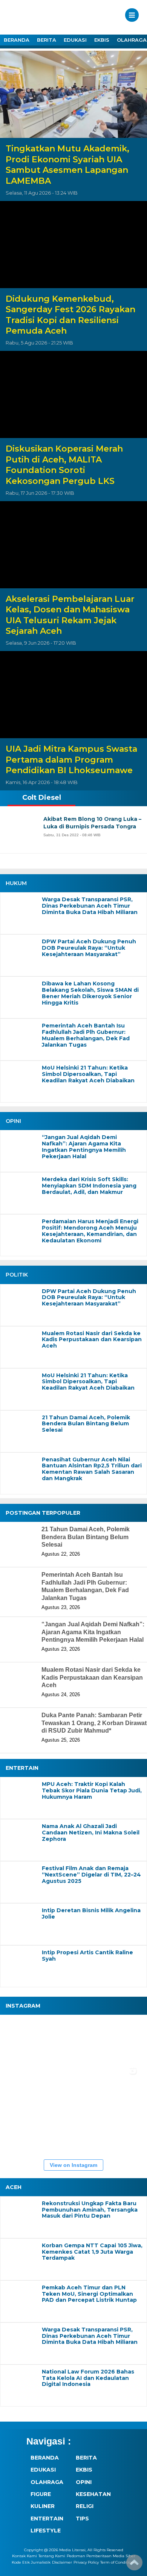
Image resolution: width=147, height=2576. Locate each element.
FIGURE (41, 2494)
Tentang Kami (52, 2556)
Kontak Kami (24, 2556)
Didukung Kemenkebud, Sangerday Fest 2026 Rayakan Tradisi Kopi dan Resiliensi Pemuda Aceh (70, 315)
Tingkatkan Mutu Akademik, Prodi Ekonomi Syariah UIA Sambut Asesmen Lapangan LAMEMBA (67, 165)
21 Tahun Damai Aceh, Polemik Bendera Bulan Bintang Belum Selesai (86, 1424)
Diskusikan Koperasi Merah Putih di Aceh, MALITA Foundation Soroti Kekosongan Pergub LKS (64, 465)
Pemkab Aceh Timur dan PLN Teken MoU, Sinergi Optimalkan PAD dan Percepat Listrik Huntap (89, 2294)
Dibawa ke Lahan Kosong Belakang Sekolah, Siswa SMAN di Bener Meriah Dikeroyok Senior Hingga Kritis (90, 993)
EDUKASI (75, 40)
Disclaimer (62, 2562)
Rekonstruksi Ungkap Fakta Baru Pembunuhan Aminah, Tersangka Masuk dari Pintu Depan (90, 2210)
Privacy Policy (86, 2562)
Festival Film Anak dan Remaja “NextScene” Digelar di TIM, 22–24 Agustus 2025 (91, 1875)
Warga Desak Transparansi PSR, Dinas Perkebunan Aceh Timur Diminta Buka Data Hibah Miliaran (90, 906)
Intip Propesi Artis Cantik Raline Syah (87, 1956)
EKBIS (102, 40)
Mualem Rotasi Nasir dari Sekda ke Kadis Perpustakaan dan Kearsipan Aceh (92, 1340)
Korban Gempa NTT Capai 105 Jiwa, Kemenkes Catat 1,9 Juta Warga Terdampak (92, 2252)
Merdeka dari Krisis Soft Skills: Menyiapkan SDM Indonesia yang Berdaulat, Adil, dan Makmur (89, 1186)
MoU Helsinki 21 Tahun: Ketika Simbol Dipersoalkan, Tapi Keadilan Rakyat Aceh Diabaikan (88, 1074)
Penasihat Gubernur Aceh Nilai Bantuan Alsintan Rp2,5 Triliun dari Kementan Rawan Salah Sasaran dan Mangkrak (92, 1469)
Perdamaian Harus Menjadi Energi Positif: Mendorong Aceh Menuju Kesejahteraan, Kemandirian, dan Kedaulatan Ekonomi (90, 1231)
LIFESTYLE (46, 2531)
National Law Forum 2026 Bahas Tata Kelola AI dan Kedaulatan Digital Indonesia (88, 2378)
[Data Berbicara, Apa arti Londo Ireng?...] (72, 2041)
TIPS (82, 2519)
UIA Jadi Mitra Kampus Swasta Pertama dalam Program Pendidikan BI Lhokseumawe (71, 760)
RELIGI (85, 2506)
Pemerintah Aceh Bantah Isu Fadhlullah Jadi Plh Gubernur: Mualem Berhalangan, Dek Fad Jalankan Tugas (86, 1035)
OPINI (84, 2482)
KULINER (43, 2506)
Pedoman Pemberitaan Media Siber (101, 2556)
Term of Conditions (118, 2562)
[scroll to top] (134, 2565)
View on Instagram (73, 2165)
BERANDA (17, 40)
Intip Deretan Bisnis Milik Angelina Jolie (91, 1914)
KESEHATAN (93, 2494)
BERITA (47, 40)
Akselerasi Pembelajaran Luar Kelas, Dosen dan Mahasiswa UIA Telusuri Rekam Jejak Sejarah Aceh (70, 615)
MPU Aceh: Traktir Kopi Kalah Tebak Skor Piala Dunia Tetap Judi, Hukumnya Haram (92, 1790)
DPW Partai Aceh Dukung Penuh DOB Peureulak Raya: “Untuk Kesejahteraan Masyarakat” (89, 948)
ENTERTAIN (47, 2519)
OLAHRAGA (47, 2482)
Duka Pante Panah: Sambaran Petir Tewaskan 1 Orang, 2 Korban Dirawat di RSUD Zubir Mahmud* (94, 1723)
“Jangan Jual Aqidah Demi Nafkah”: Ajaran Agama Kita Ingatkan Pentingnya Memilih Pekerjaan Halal (84, 1147)
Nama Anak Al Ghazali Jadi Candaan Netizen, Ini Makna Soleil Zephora (91, 1833)
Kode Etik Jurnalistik (31, 2562)
